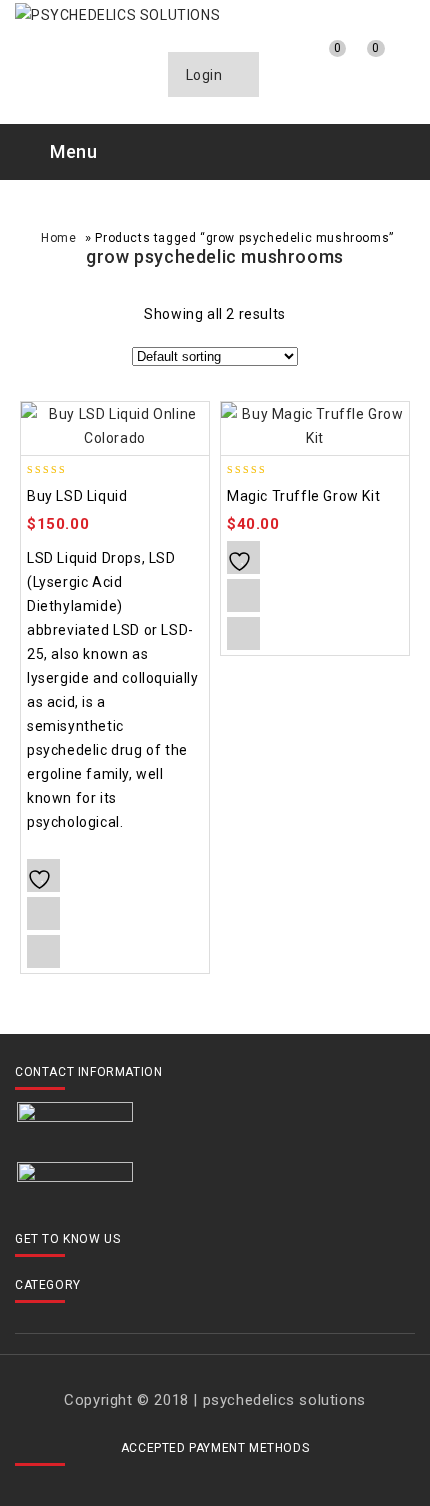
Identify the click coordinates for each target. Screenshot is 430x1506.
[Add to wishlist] (43, 875)
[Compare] (283, 64)
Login (206, 75)
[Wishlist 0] (321, 64)
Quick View (43, 951)
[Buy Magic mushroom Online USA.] (117, 14)
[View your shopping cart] (360, 65)
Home (58, 238)
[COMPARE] (43, 913)
